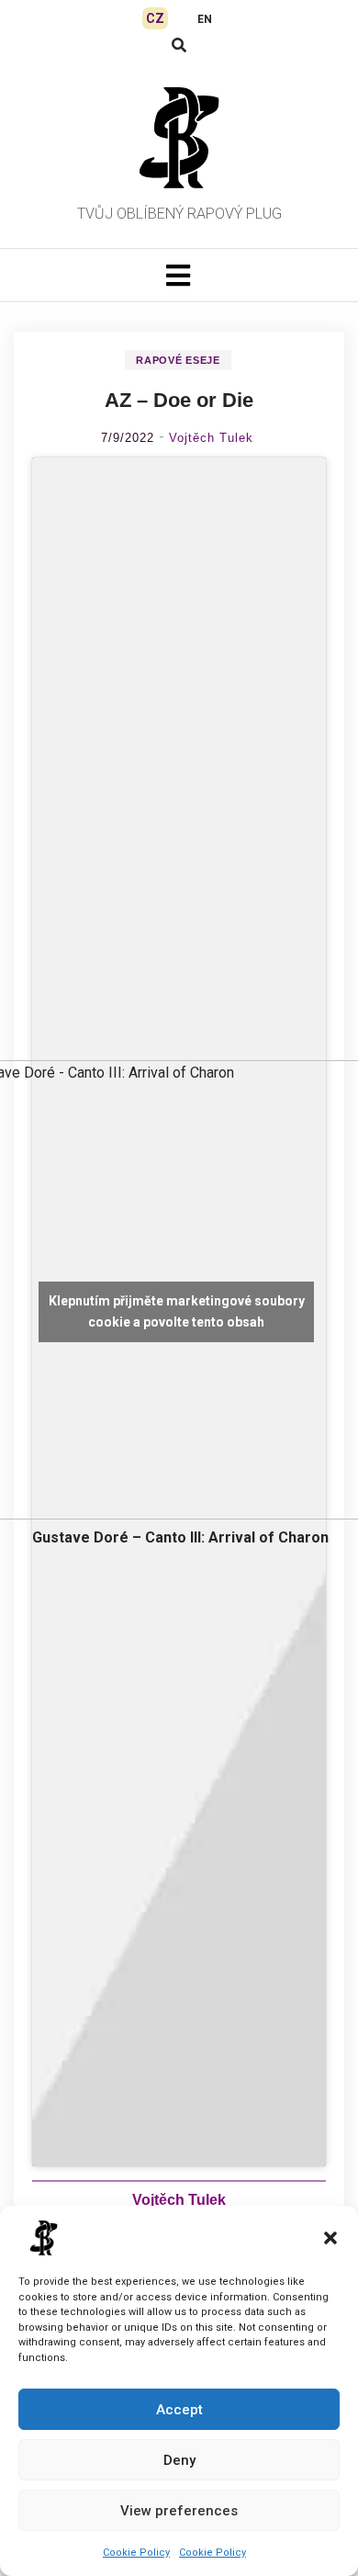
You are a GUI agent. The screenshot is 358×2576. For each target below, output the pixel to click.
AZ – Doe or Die (179, 400)
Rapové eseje (178, 360)
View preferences (179, 2511)
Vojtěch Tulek (211, 438)
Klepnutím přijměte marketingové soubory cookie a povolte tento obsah (177, 1311)
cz (155, 18)
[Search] (179, 45)
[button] (330, 2238)
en (205, 19)
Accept (179, 2410)
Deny (179, 2460)
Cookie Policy (136, 2553)
